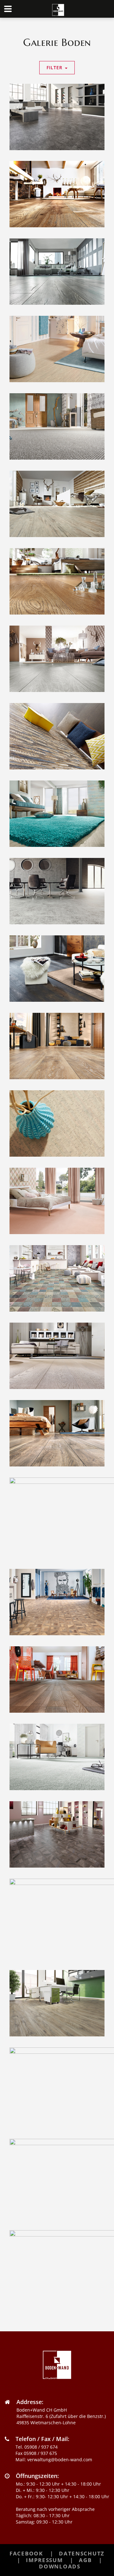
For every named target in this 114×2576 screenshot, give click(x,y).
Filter (54, 67)
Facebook (26, 2553)
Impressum (44, 2560)
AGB (85, 2560)
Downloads (60, 2566)
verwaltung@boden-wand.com (60, 2460)
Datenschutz (82, 2553)
